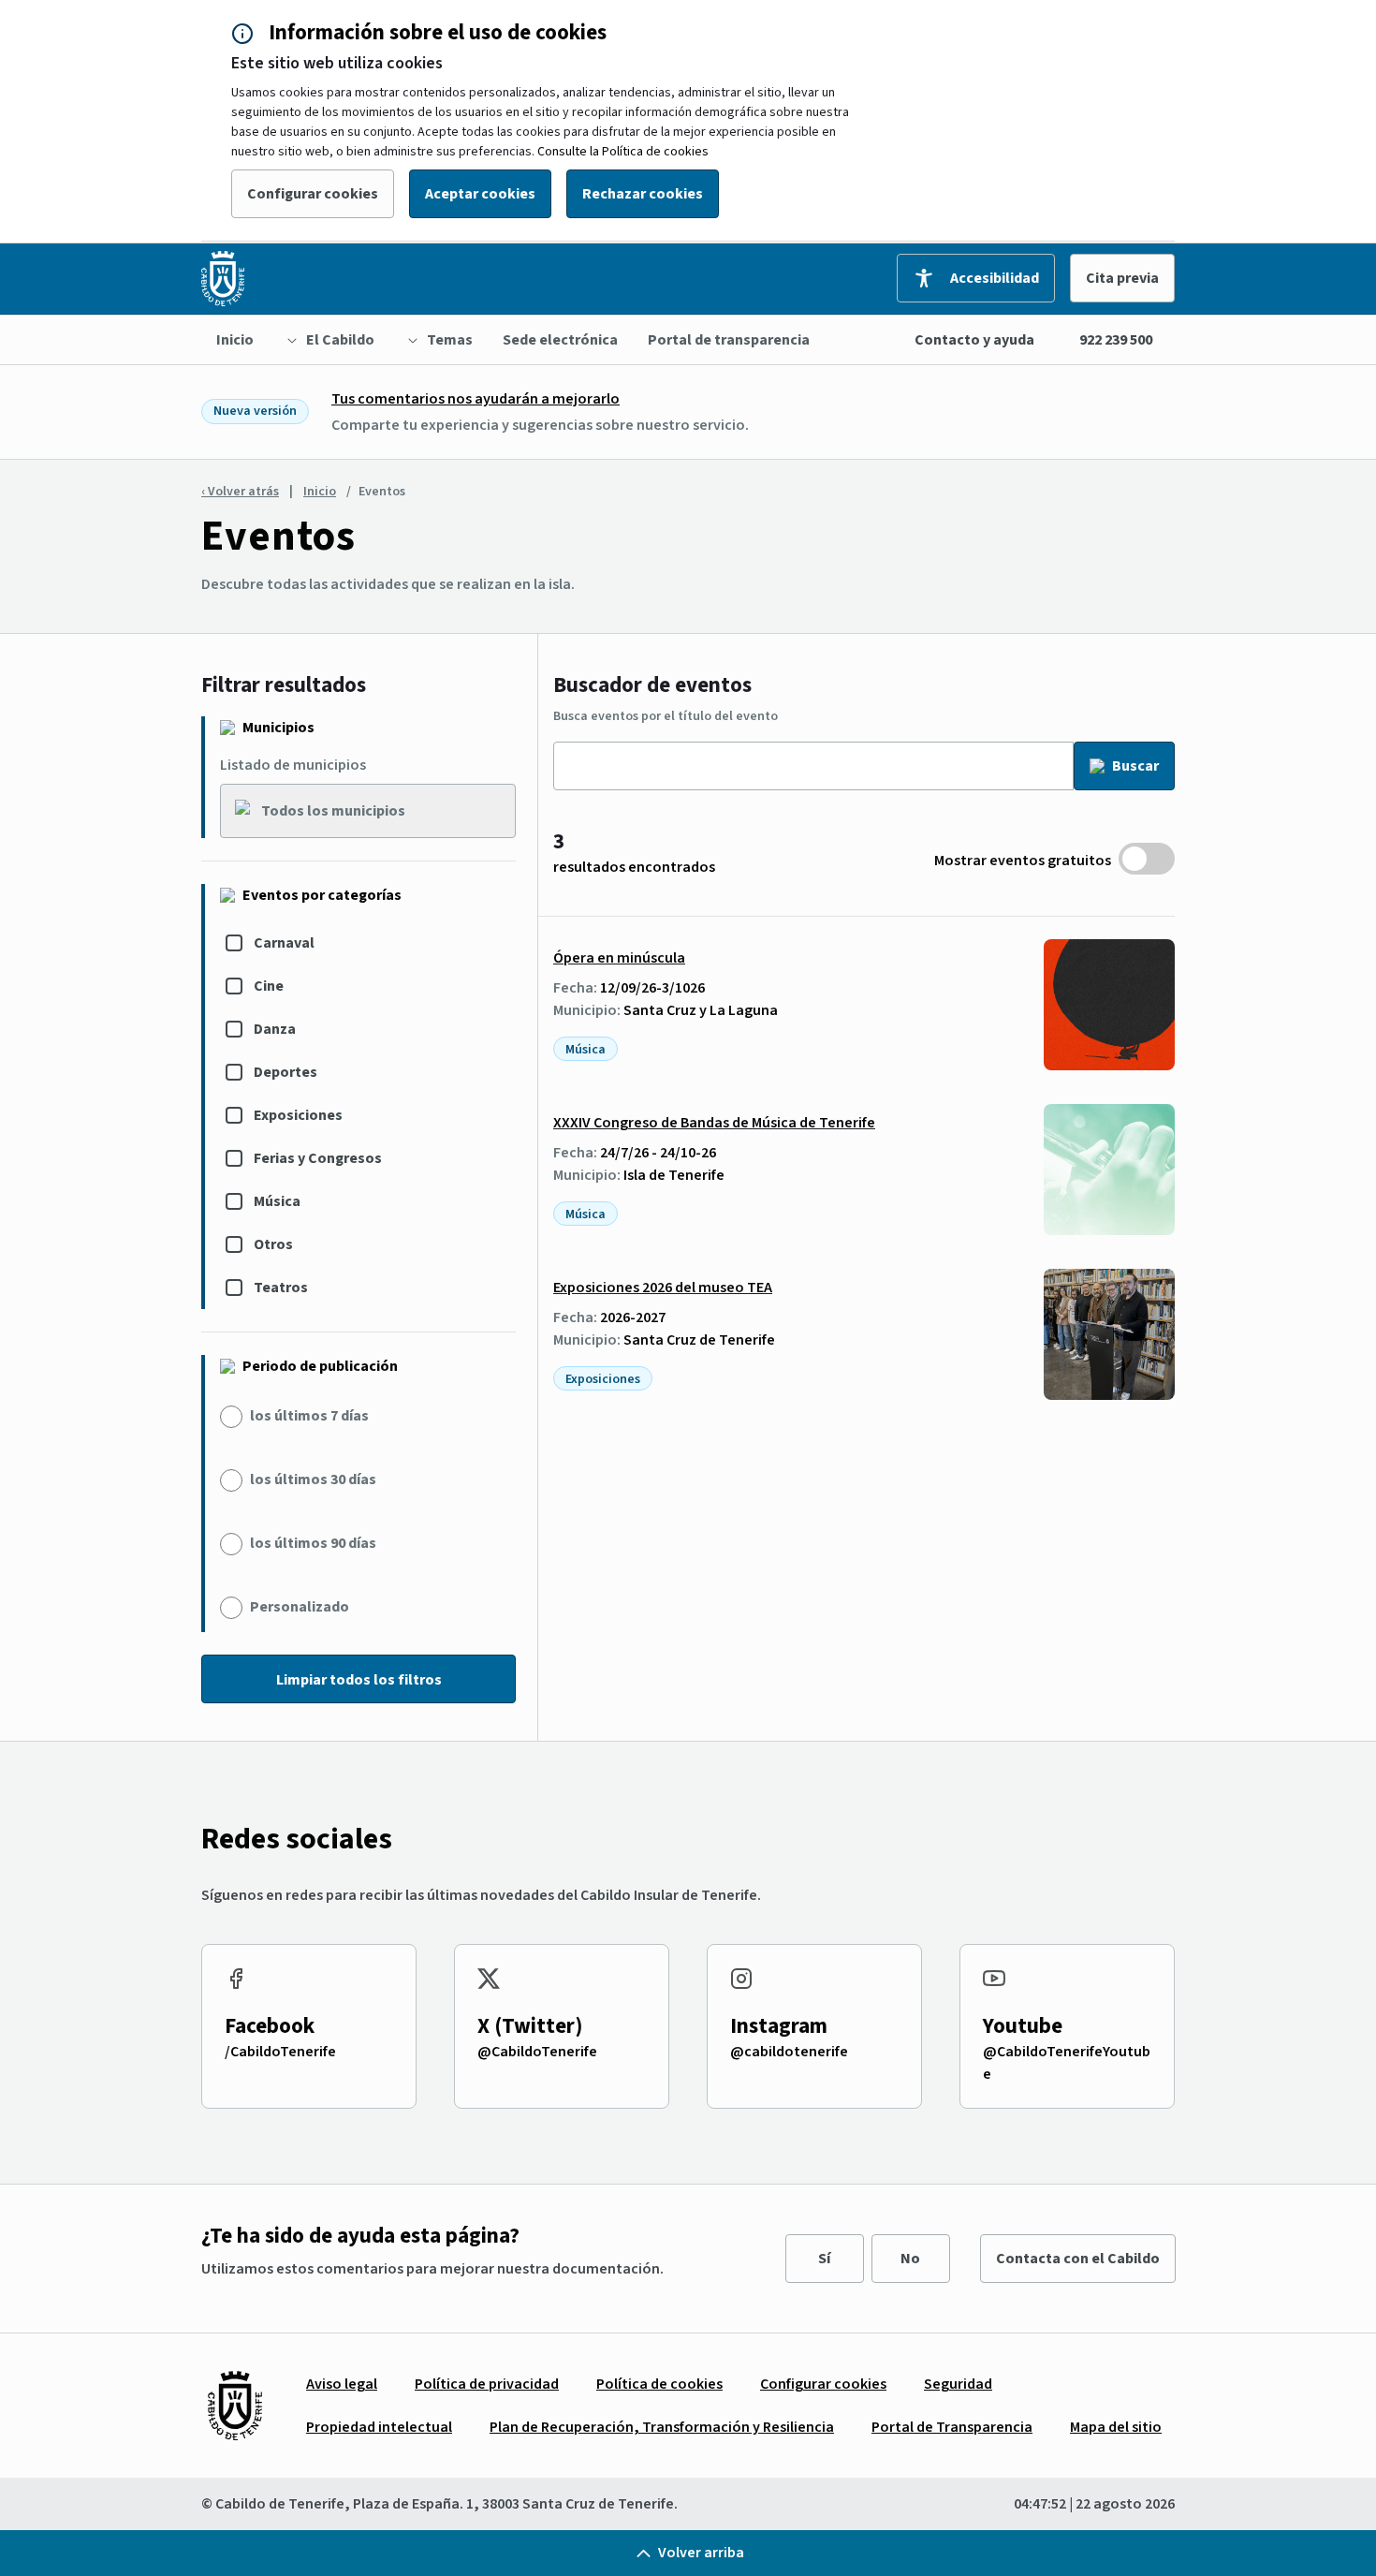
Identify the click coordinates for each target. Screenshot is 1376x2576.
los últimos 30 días (313, 1479)
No (910, 2259)
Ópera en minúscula (619, 958)
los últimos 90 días (313, 1543)
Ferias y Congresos (318, 1158)
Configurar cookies (313, 194)
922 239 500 (1116, 340)
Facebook (270, 2026)
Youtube (1023, 2026)
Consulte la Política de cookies (623, 152)
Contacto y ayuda (974, 340)
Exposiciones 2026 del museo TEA (663, 1288)
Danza (275, 1029)
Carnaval (284, 943)
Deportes (285, 1072)
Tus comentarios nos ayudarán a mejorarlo (476, 399)
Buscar (1135, 766)
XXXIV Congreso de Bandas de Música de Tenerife (714, 1123)
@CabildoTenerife (537, 2052)
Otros (273, 1244)
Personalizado (300, 1607)
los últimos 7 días (309, 1416)
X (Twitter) (530, 2026)
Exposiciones (298, 1115)
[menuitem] (235, 340)
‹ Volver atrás (240, 492)
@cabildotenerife (789, 2052)
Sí (824, 2259)
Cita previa (1122, 278)
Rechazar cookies (643, 194)
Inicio (320, 492)
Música (277, 1201)
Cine (269, 986)
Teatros (281, 1288)
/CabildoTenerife (280, 2052)
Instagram (779, 2026)
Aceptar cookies (480, 194)
